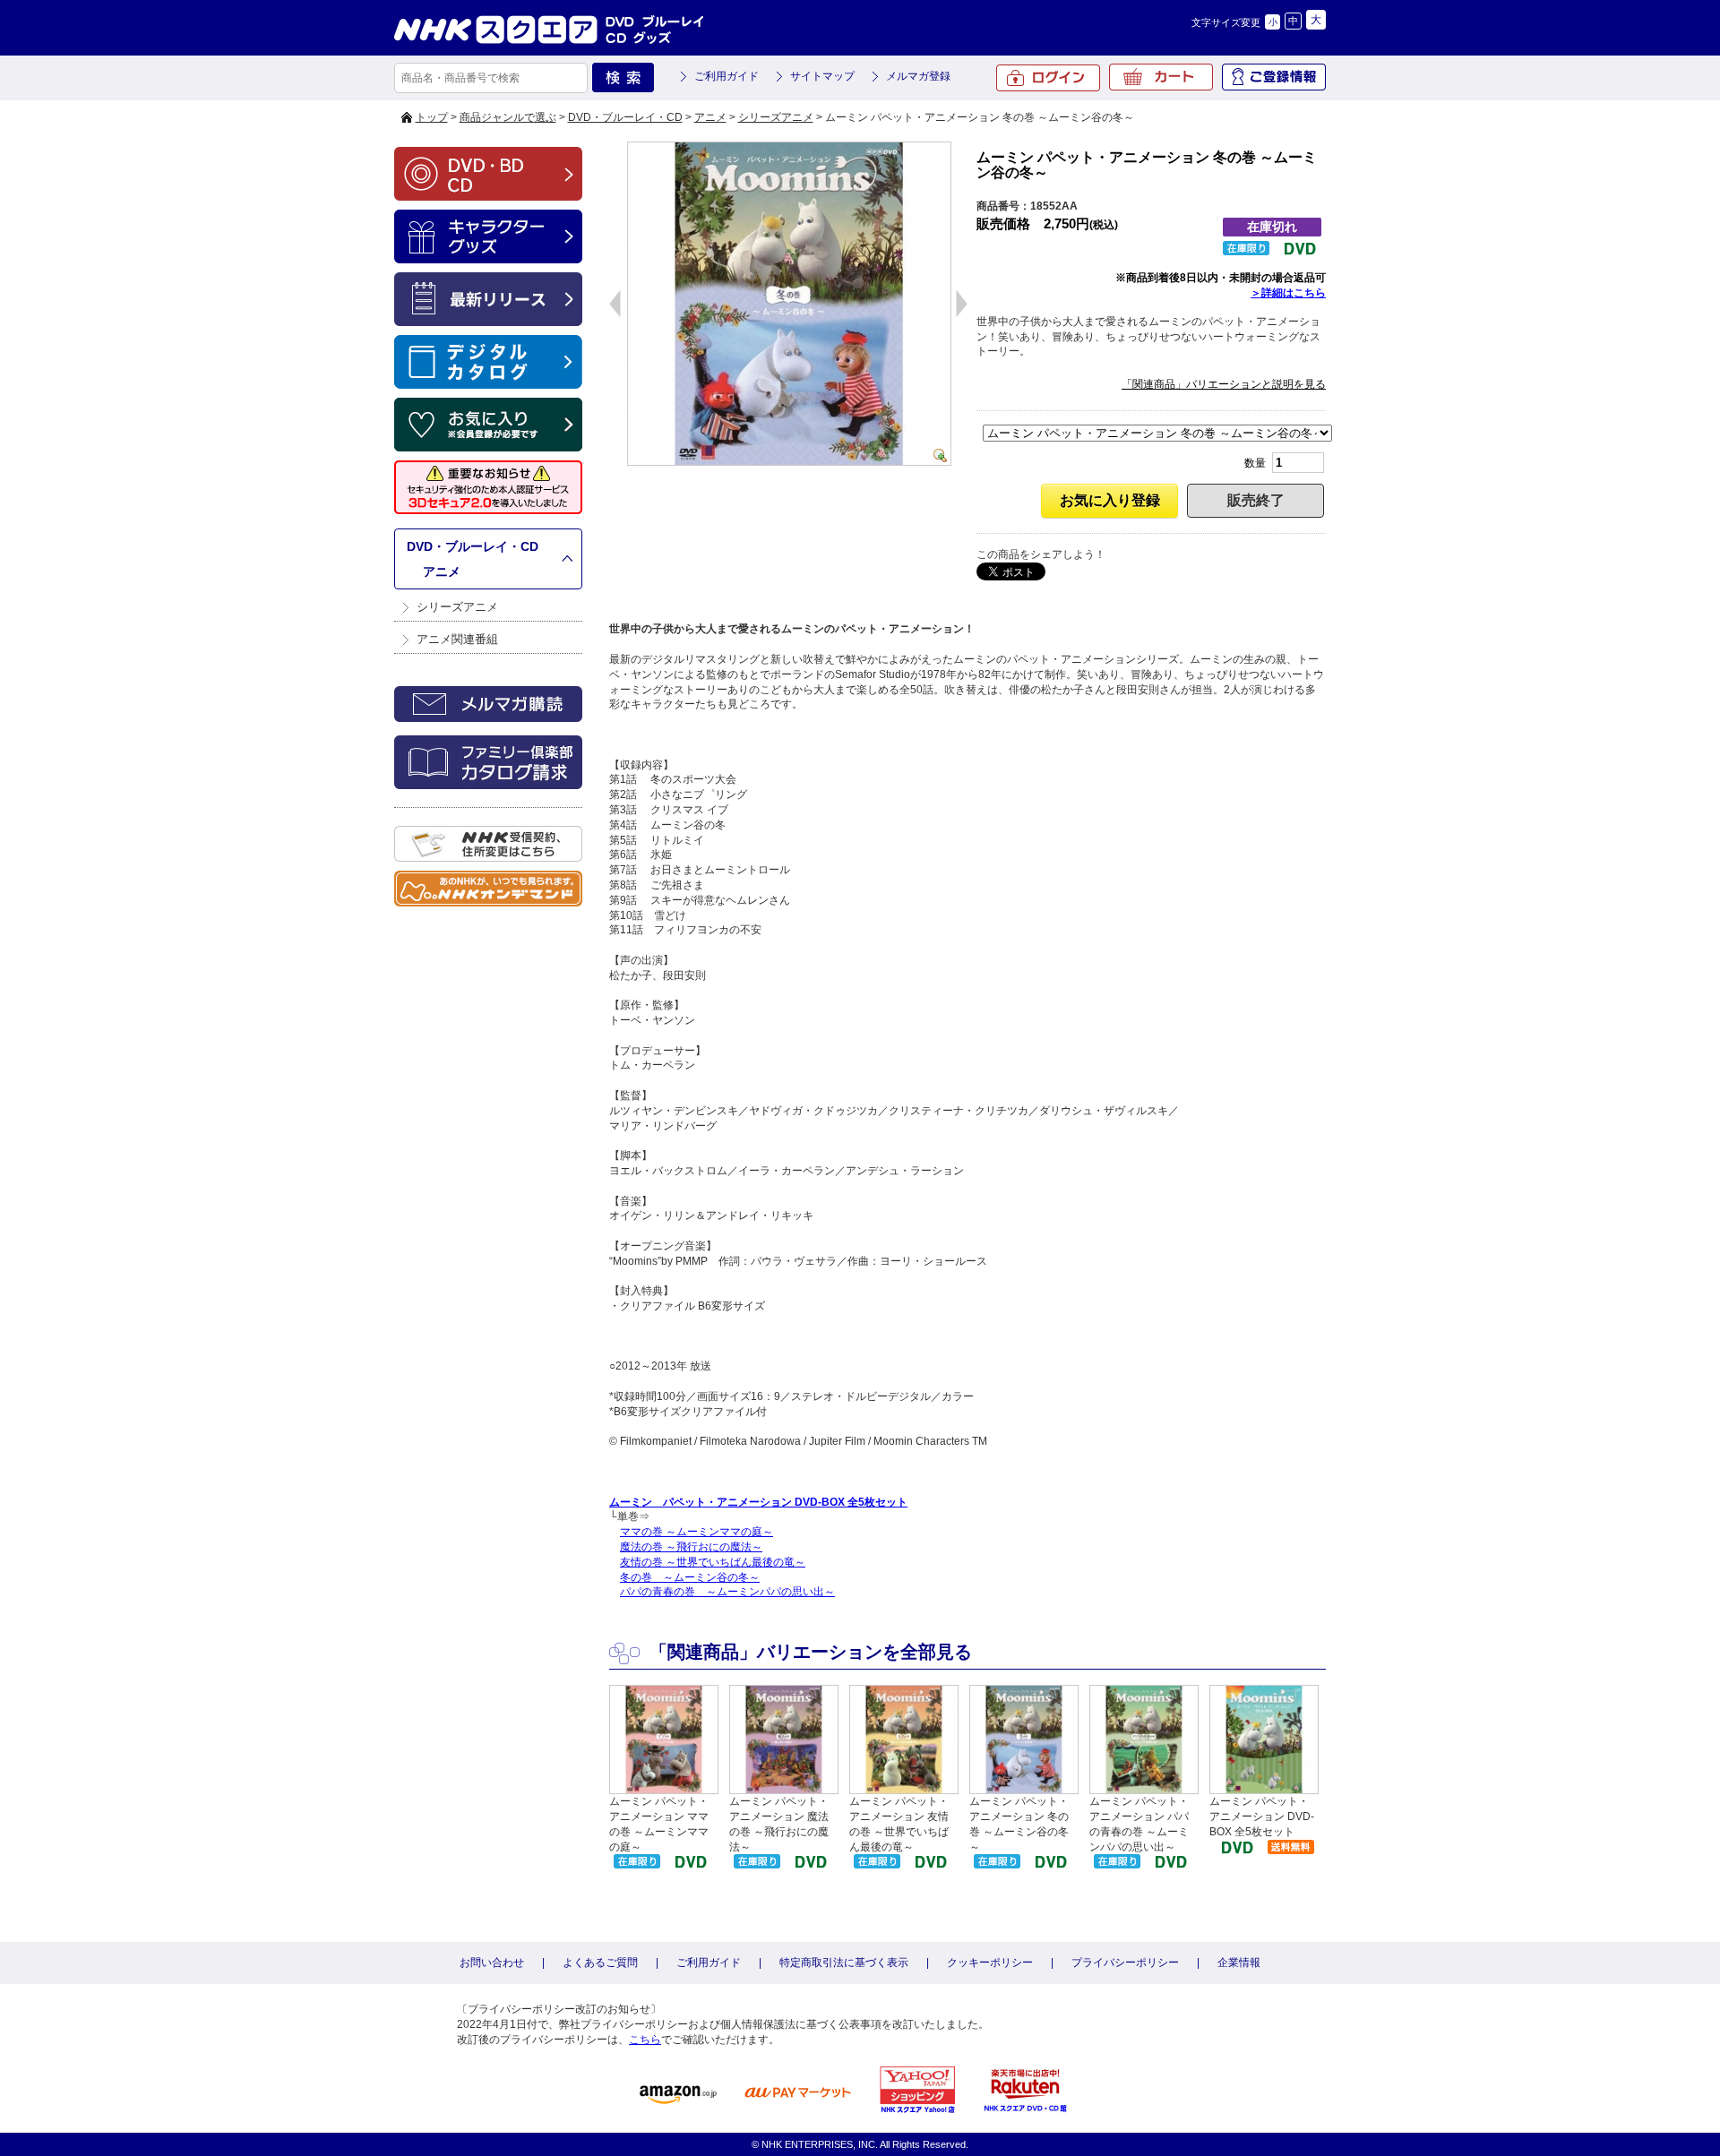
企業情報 (1239, 1963)
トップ (432, 117)
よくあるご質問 (600, 1963)
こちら (645, 2040)
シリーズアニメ (776, 117)
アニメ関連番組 (457, 639)
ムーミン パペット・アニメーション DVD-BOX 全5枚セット (758, 1502)
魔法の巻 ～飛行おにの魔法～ (691, 1547)
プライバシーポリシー (1125, 1963)
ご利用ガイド (727, 76)
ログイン (1048, 78)
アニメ (710, 117)
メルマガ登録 (918, 76)
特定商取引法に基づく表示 (844, 1963)
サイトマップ (822, 76)
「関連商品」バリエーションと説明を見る (1224, 384)
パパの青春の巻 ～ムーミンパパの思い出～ (727, 1592)
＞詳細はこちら (1288, 293)
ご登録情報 (1274, 77)
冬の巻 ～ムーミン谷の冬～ (690, 1577)
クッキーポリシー (990, 1963)
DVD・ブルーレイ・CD (625, 117)
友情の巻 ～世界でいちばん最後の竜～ (713, 1562)
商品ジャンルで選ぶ (508, 117)
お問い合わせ (492, 1963)
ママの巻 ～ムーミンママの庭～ (697, 1532)
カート (1161, 77)
